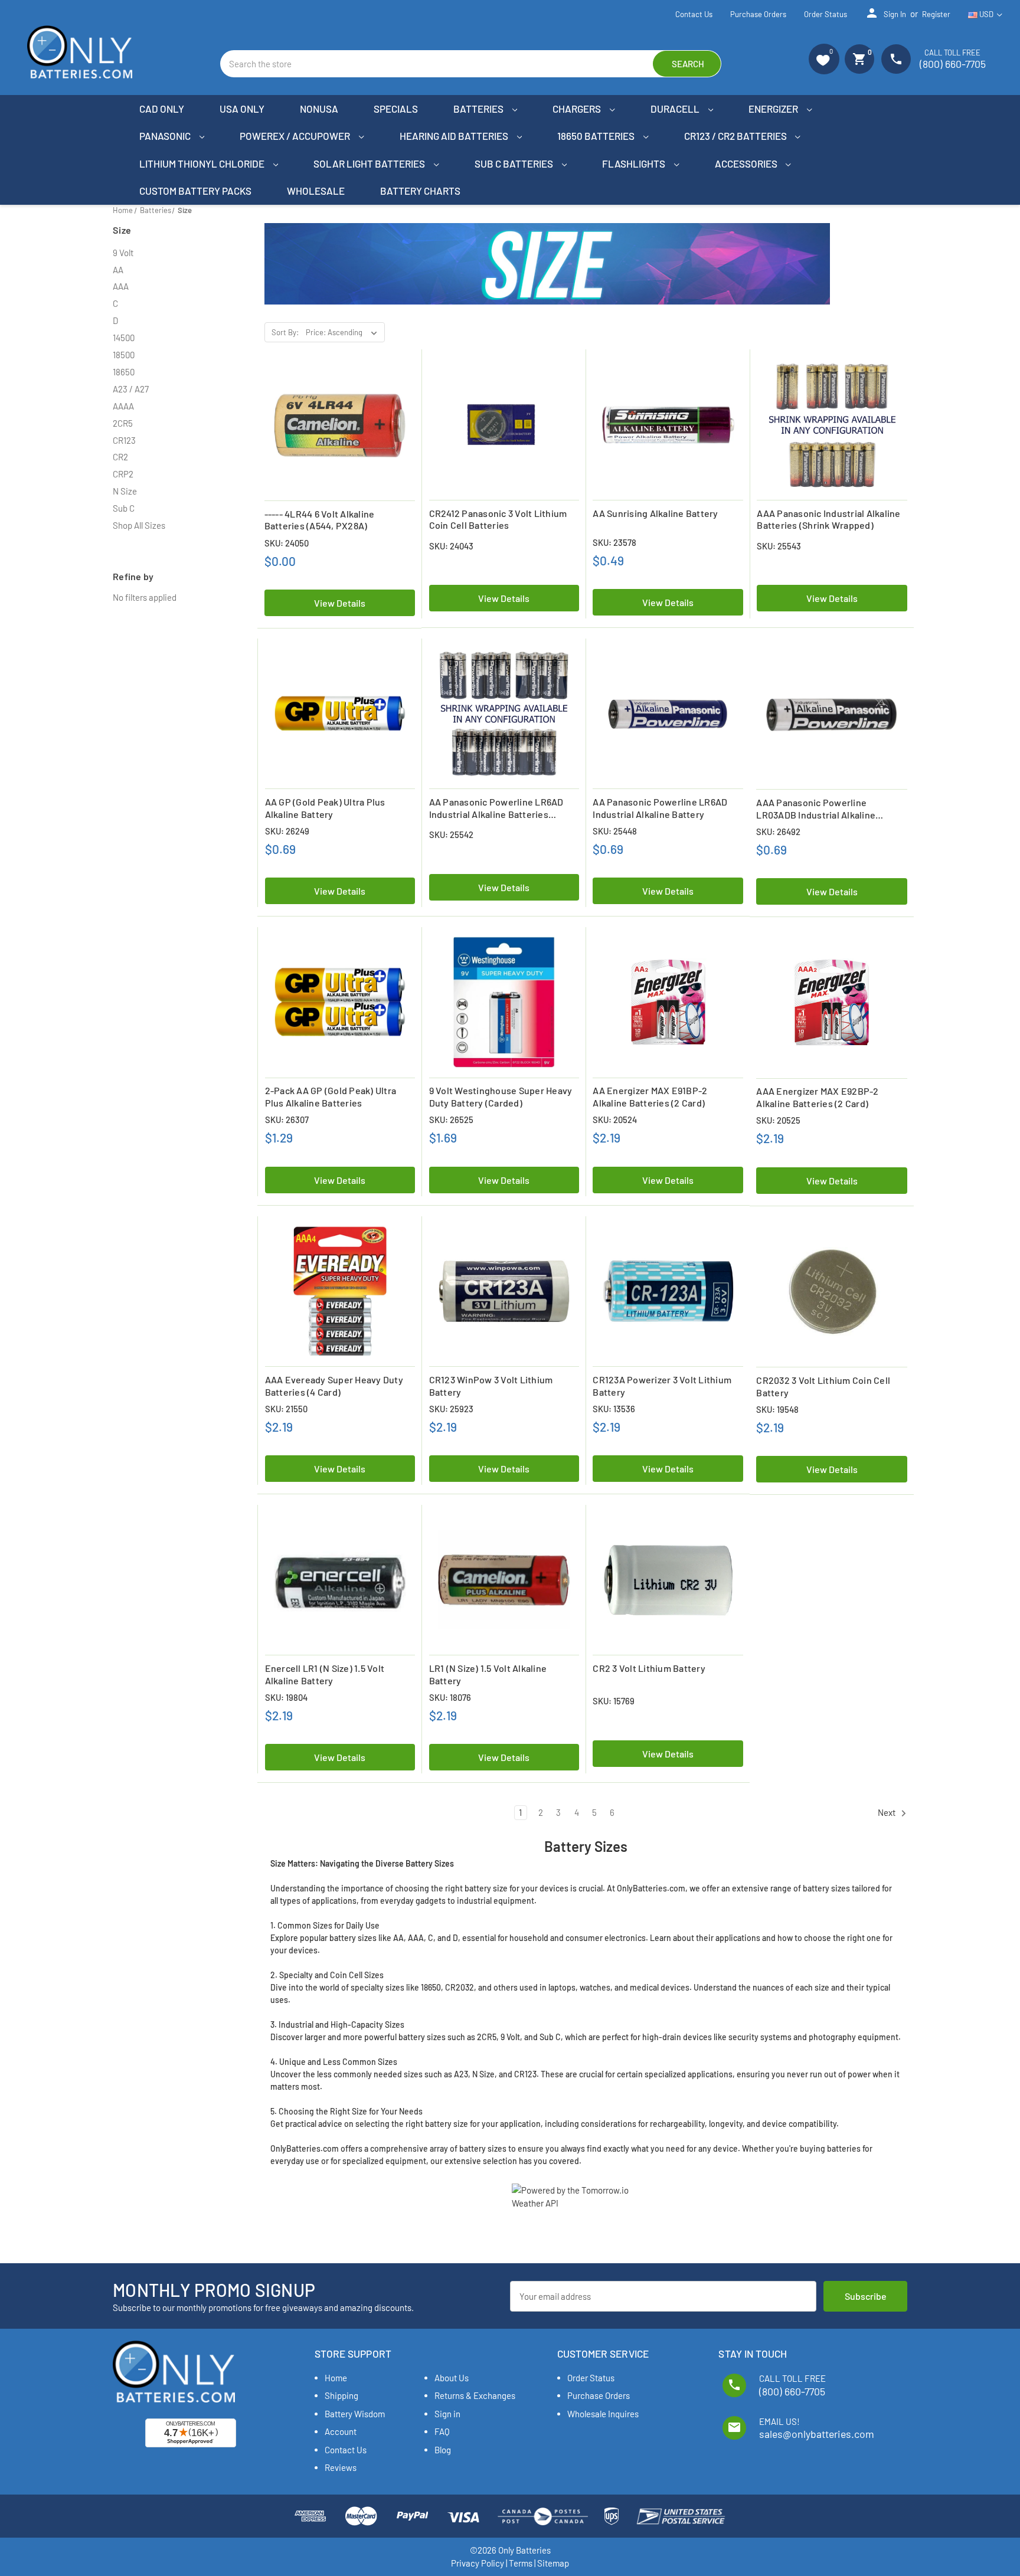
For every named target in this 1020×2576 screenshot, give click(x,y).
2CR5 (123, 423)
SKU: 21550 (286, 1409)
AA (118, 270)
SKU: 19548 (777, 1409)
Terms (521, 2563)
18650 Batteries (597, 136)
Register (936, 14)
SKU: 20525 (778, 1120)
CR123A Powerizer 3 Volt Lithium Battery (662, 1386)
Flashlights (635, 163)
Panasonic (166, 136)
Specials (396, 109)
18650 (124, 372)
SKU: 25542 (451, 834)
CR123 (124, 440)
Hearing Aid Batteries (455, 136)
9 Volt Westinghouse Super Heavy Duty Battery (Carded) (501, 1096)
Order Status (826, 14)
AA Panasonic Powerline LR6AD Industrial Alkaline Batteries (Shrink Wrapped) (496, 809)
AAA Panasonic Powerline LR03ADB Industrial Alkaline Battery (816, 809)
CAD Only (162, 109)
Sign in (885, 13)
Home (336, 2378)
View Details (340, 603)
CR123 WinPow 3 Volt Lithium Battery (491, 1386)
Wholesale (316, 191)
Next (887, 1813)
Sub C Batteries (515, 163)
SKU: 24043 (451, 546)
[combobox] (471, 64)
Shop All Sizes (139, 525)
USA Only (242, 109)
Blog (443, 2450)
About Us (452, 2378)
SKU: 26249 (287, 831)
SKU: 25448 (615, 831)
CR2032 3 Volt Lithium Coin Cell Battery (823, 1386)
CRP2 (123, 474)
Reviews (341, 2467)
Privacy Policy (478, 2563)
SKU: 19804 (286, 1697)
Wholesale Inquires (603, 2414)
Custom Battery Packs (195, 191)
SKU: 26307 (287, 1120)
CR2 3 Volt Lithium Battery (649, 1668)
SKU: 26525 (451, 1120)
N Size (125, 491)
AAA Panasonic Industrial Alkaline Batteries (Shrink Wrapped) (828, 519)
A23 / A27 (131, 389)
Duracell (676, 109)
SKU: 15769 (614, 1701)
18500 (124, 355)
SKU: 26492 (778, 832)
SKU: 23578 (614, 542)
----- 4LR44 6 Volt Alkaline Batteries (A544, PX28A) (320, 520)
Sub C (124, 508)
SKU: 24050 (287, 543)
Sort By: (285, 332)
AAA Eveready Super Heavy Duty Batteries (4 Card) (334, 1386)
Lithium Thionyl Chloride (203, 163)
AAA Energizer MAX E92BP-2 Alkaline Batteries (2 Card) (817, 1097)
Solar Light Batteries (370, 163)
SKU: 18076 (450, 1697)
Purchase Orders (758, 14)
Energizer (774, 109)
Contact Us (694, 14)
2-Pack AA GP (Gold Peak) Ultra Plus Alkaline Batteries (331, 1096)
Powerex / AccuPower (296, 136)
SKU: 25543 (779, 546)
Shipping (341, 2395)
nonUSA (319, 109)
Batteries (479, 109)
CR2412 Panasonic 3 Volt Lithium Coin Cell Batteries (498, 519)
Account (341, 2431)
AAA (121, 286)
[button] (824, 59)
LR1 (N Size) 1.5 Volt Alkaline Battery (488, 1674)
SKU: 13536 (614, 1409)
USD (986, 14)
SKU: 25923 (451, 1409)
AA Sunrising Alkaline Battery (655, 513)
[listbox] (344, 332)
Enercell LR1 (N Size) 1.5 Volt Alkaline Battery (325, 1674)
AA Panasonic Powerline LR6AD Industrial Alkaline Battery (660, 808)
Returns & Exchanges (475, 2395)
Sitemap (553, 2563)
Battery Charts (420, 191)
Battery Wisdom (355, 2414)
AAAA (123, 406)
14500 (124, 338)
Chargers (578, 109)
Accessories (747, 163)
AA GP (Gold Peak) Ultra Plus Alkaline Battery (325, 808)
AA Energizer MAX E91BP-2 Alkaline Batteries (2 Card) (650, 1096)
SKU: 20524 (615, 1120)
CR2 (120, 457)
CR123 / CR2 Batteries (736, 136)
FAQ (442, 2431)
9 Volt (123, 253)
